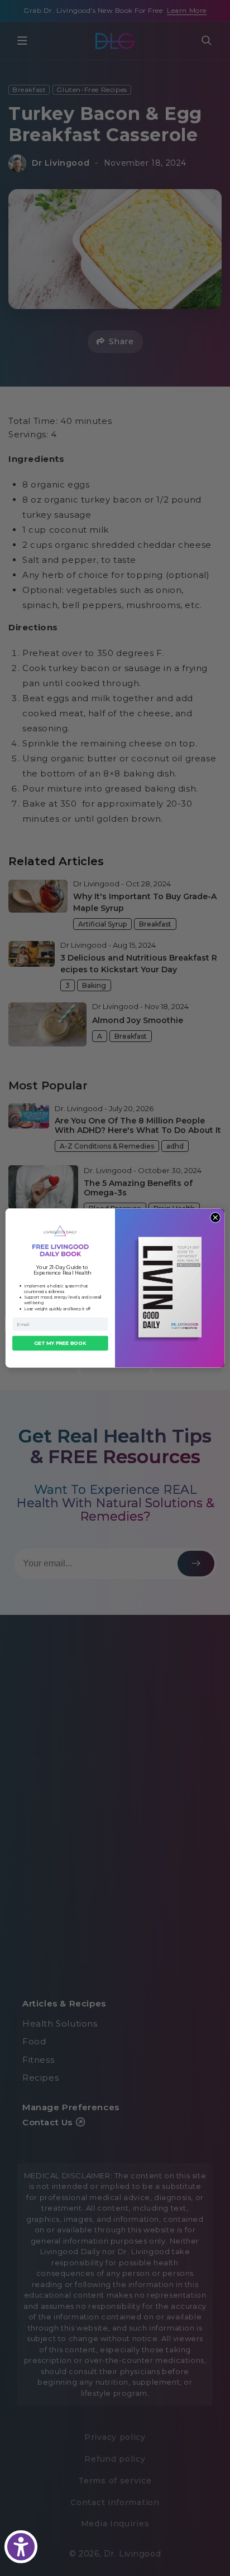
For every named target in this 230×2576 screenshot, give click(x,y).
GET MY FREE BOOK (60, 1343)
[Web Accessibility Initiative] (21, 2547)
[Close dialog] (215, 1217)
